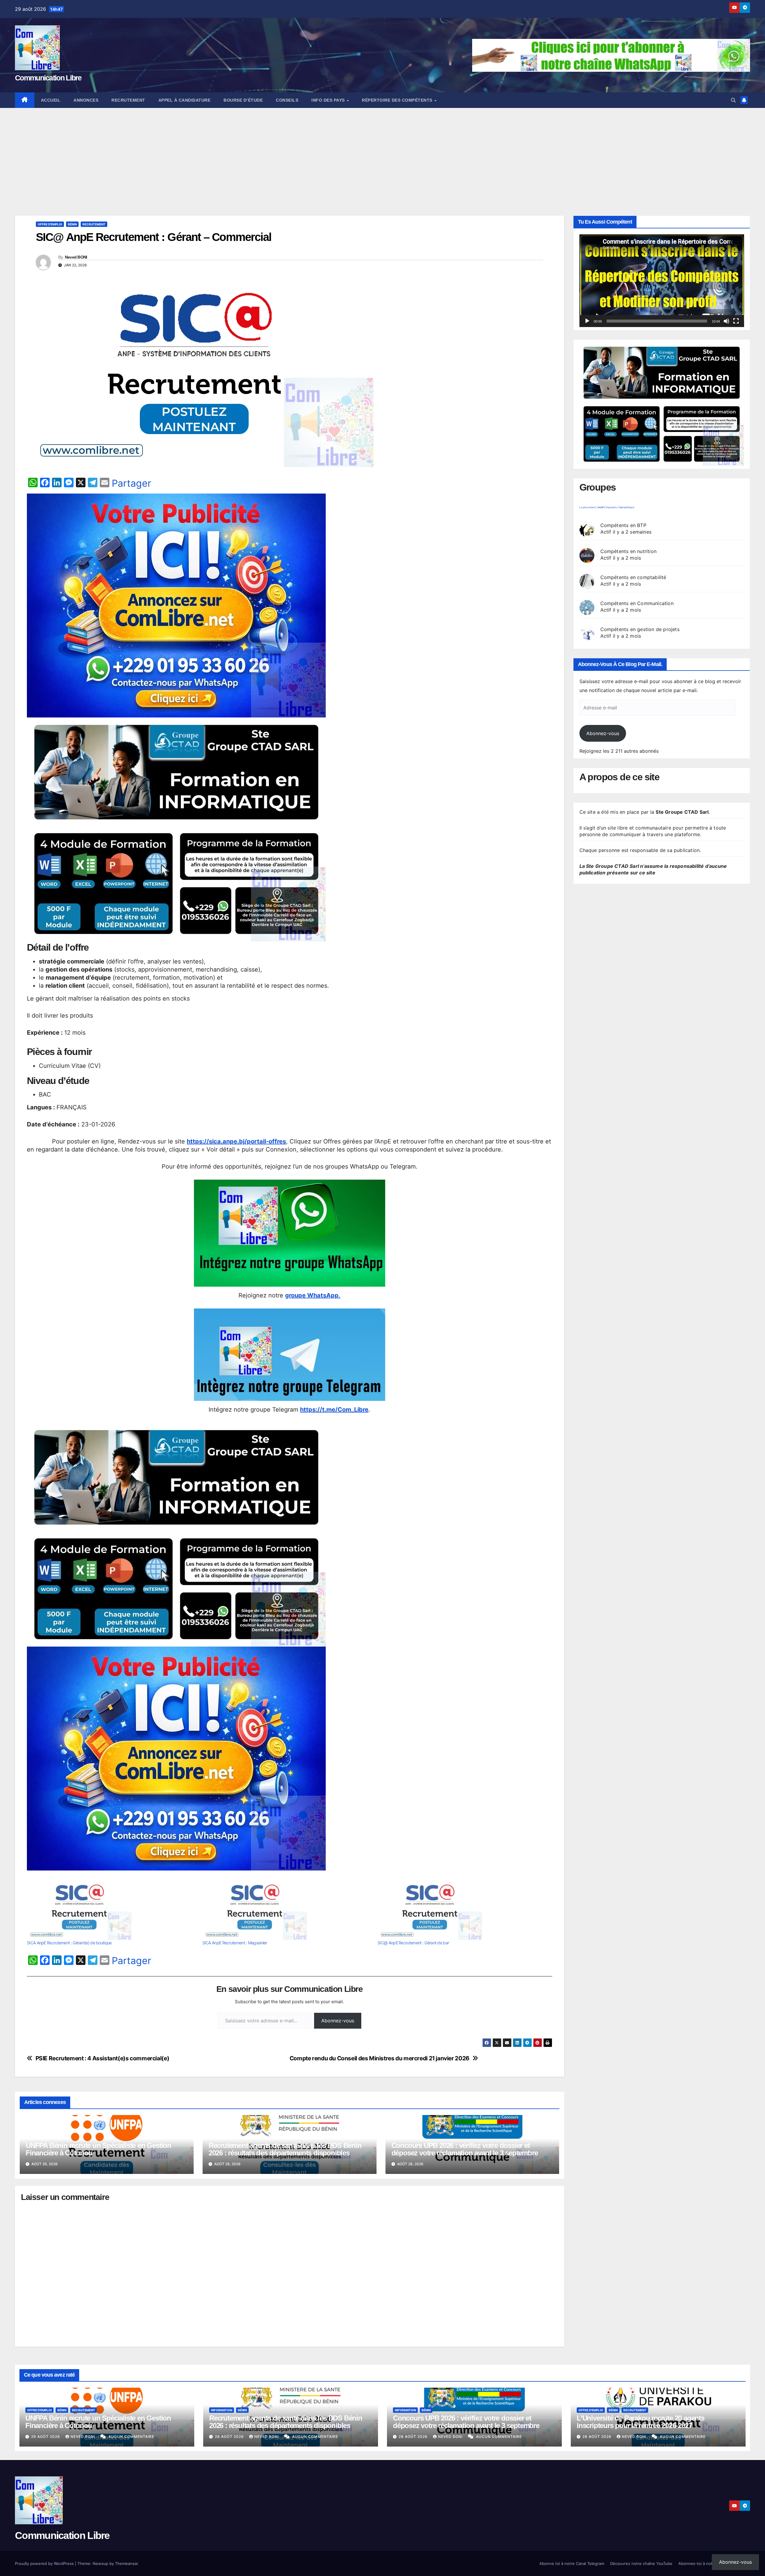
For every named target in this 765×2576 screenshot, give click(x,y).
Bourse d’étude (243, 100)
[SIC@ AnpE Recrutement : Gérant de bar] (462, 1910)
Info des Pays (329, 100)
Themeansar (126, 2563)
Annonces (86, 100)
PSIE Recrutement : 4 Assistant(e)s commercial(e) (102, 2058)
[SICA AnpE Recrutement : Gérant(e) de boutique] (112, 1910)
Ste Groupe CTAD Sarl (682, 812)
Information (222, 2410)
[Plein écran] (736, 321)
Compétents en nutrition (629, 551)
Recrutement (128, 100)
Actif (601, 507)
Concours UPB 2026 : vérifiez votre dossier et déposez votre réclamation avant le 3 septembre (465, 2149)
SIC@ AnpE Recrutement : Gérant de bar (413, 1943)
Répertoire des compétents (398, 100)
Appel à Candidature (185, 100)
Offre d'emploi (50, 224)
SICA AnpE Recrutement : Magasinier (235, 1943)
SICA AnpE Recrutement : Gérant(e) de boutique (69, 1943)
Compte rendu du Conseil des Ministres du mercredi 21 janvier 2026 (380, 2058)
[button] (733, 100)
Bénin (72, 224)
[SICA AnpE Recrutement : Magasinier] (287, 1910)
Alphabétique (627, 507)
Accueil (51, 100)
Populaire (611, 507)
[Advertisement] (382, 153)
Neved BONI (76, 257)
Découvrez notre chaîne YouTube (641, 2563)
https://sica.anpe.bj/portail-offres (236, 1141)
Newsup (100, 2563)
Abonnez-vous (338, 2021)
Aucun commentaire (131, 2437)
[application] (662, 281)
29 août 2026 (46, 2437)
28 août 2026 (230, 2437)
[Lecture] (587, 321)
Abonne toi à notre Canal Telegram (572, 2563)
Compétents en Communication (637, 603)
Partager (131, 483)
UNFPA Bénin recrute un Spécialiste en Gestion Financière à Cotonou (98, 2149)
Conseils (287, 100)
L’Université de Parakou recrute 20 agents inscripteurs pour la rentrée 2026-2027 (641, 2422)
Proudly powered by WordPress (45, 2563)
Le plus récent (588, 507)
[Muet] (726, 321)
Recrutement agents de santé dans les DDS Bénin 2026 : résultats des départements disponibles (285, 2149)
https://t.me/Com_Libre (334, 1410)
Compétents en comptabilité (633, 577)
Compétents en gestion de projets (640, 629)
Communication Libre (48, 78)
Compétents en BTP (623, 525)
